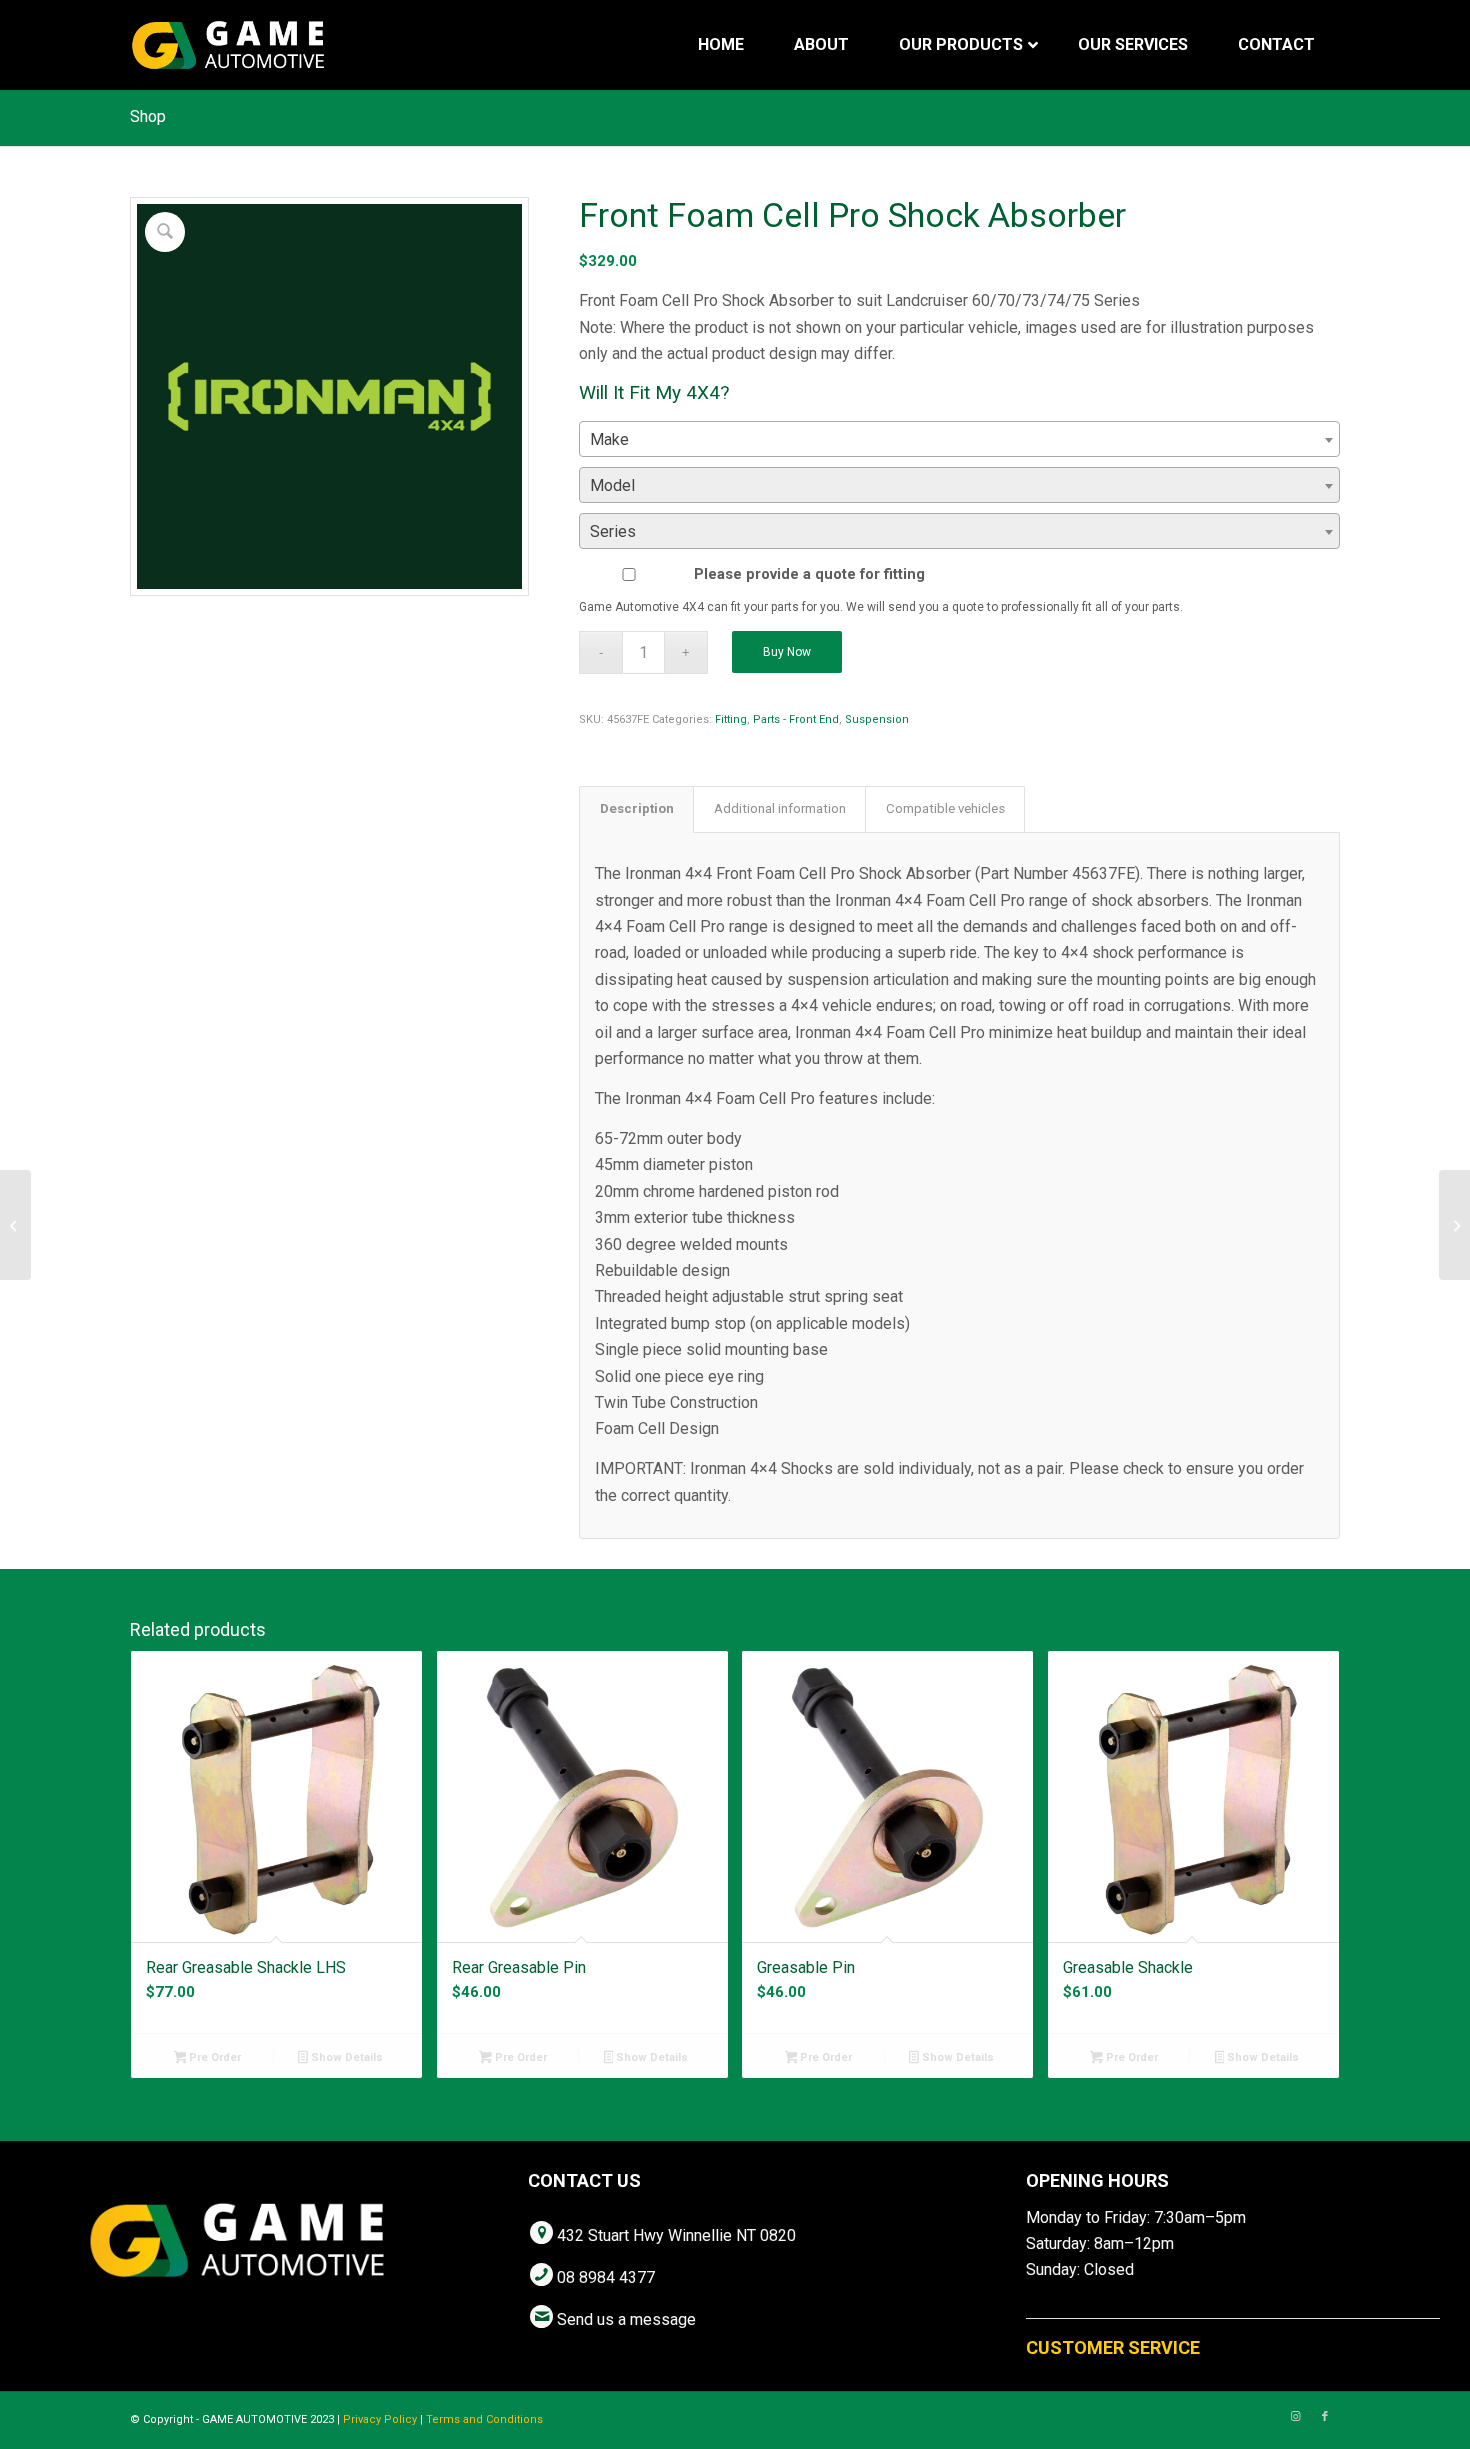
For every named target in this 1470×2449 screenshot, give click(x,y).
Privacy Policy (380, 2419)
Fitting (731, 719)
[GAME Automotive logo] (228, 45)
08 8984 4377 (606, 2277)
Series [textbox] (613, 531)
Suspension (877, 719)
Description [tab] (637, 808)
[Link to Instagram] (1295, 2417)
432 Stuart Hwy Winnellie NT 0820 (676, 2235)
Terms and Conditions (484, 2419)
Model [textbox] (612, 485)
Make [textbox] (609, 439)
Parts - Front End (796, 719)
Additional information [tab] (780, 808)
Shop (148, 116)
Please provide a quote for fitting (809, 574)
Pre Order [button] (213, 2057)
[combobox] (959, 439)
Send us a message (626, 2319)
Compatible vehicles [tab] (945, 808)
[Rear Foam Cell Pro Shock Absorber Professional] (15, 1225)
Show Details (345, 2057)
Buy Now (787, 652)
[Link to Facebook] (1325, 2417)
